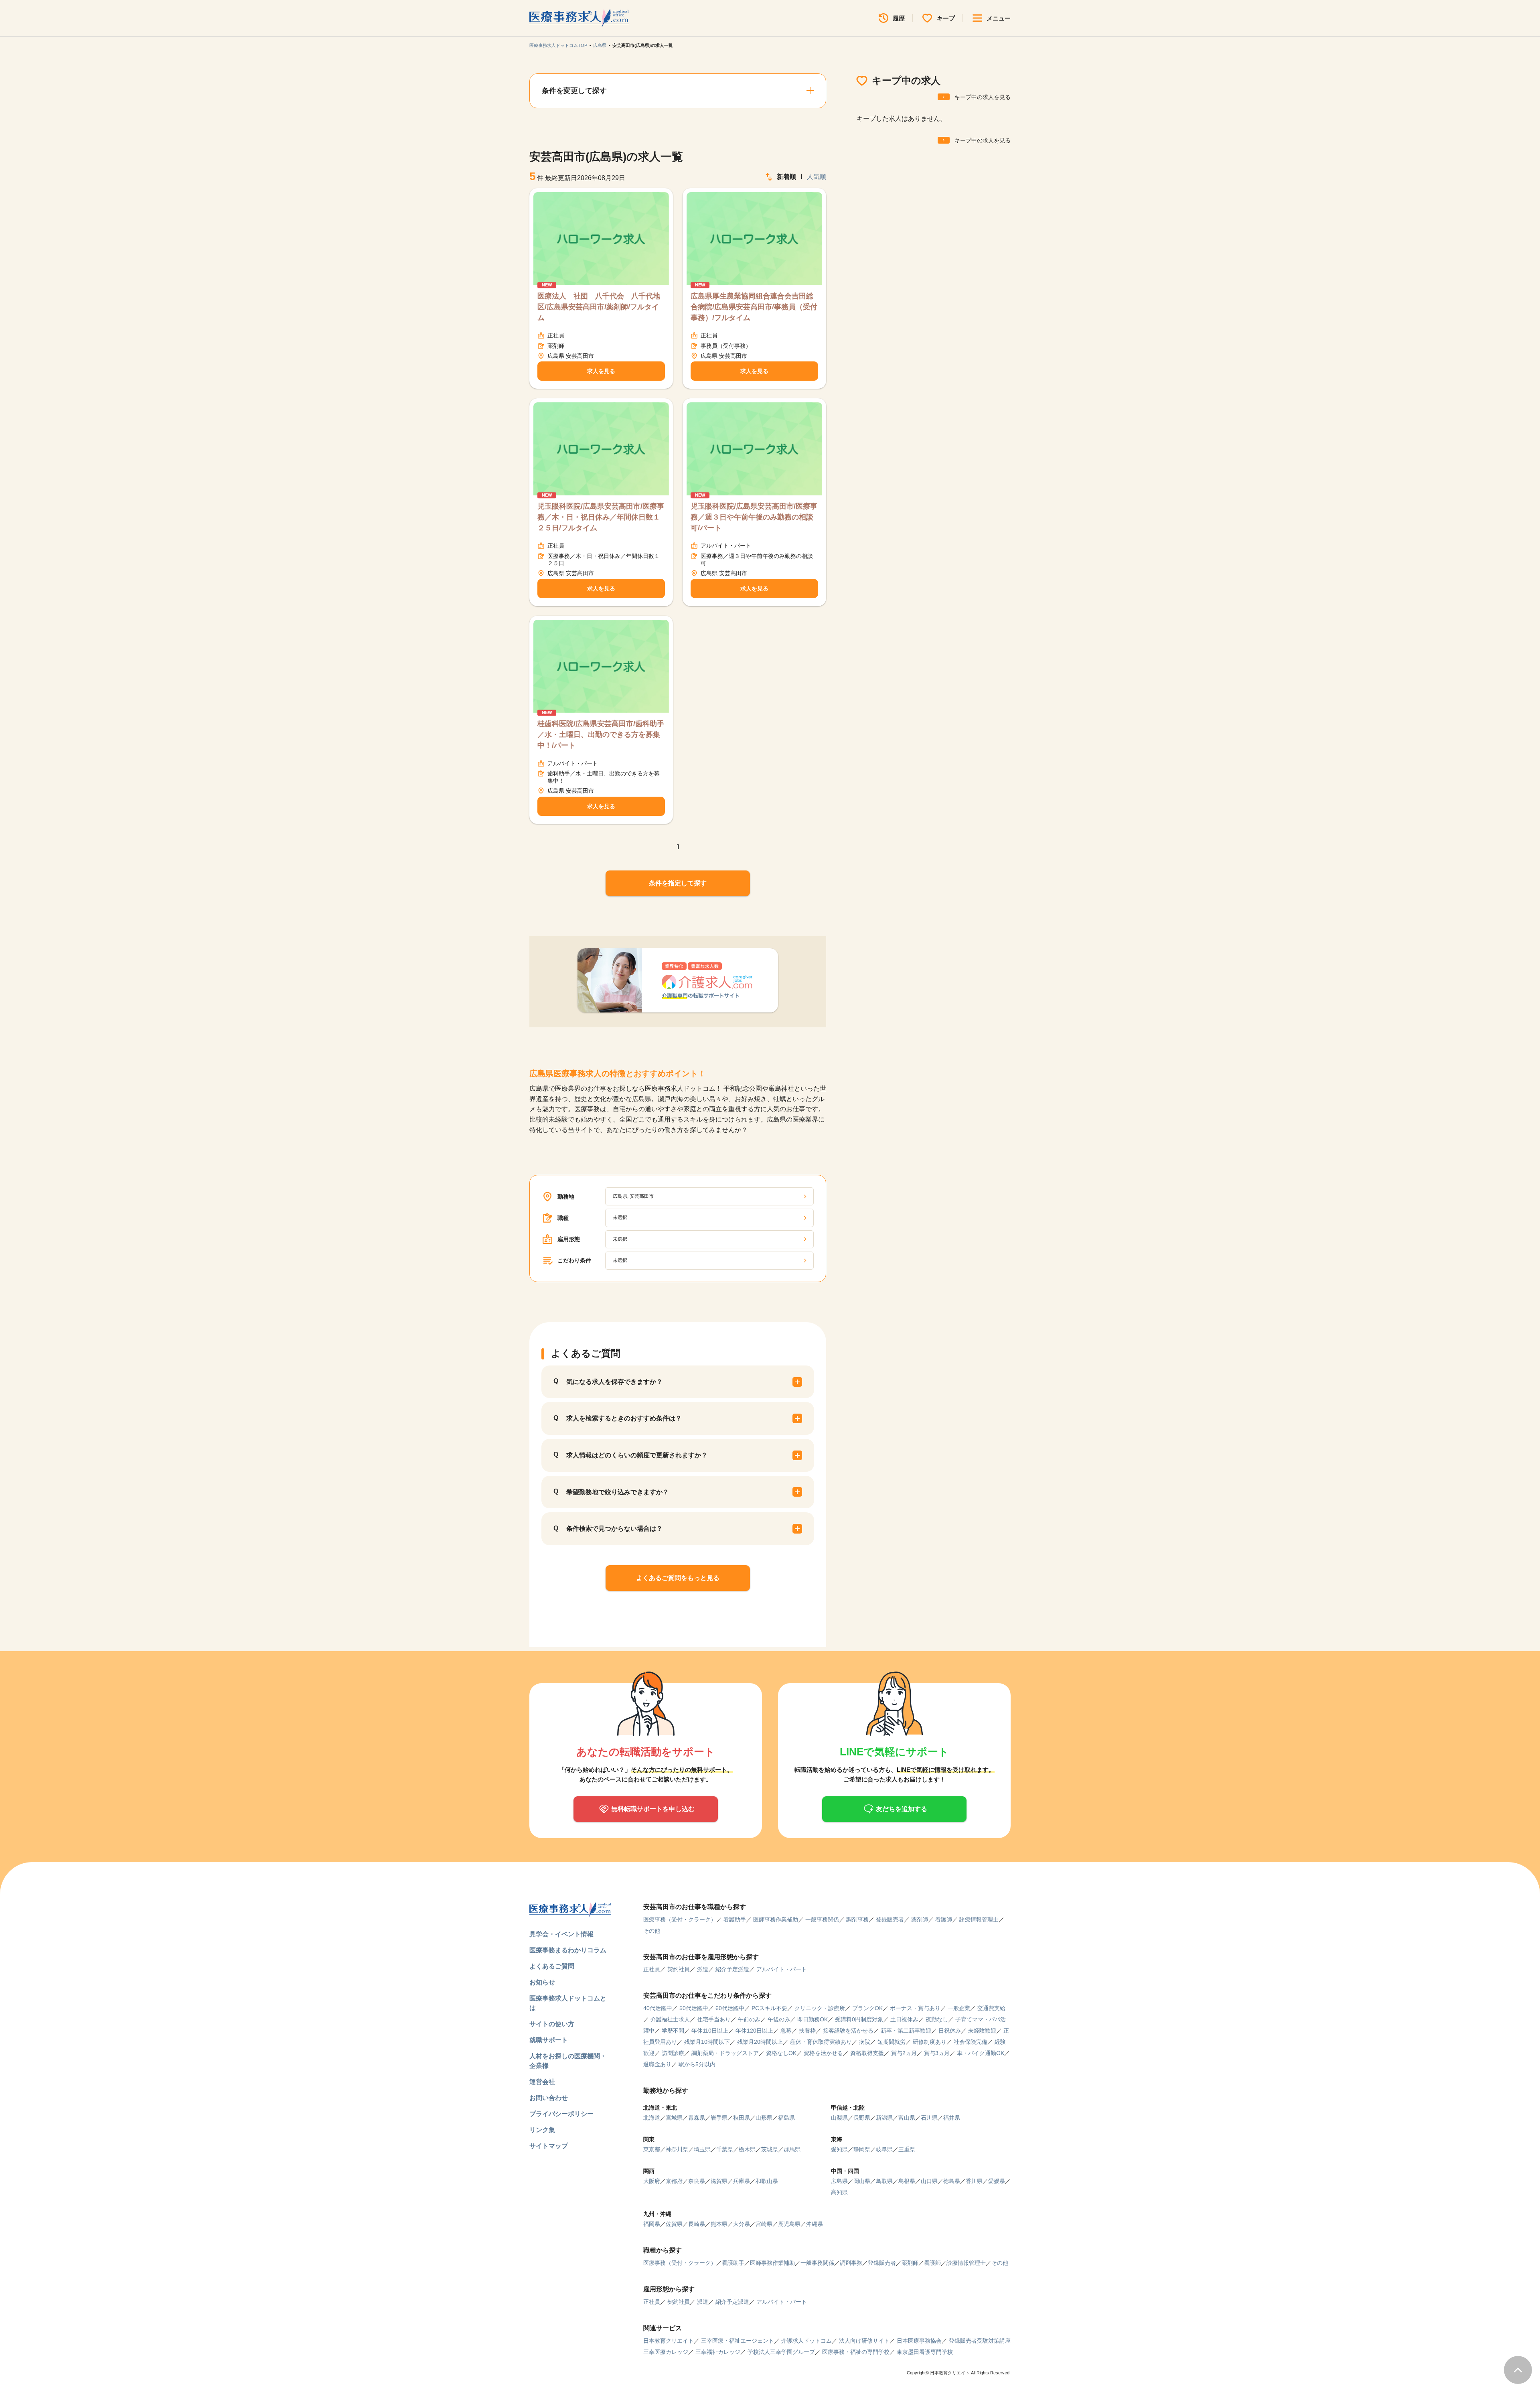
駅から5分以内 (697, 2064)
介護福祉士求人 (670, 2019)
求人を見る (601, 371)
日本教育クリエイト (669, 2341)
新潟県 (884, 2118)
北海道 (652, 2118)
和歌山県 (767, 2181)
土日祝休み (904, 2019)
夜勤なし (937, 2019)
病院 (865, 2042)
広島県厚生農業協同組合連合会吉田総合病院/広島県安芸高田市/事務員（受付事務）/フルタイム (754, 307)
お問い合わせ (549, 2098)
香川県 (974, 2181)
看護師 (944, 1919)
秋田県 (742, 2118)
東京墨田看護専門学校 (925, 2352)
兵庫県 (742, 2181)
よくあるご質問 (552, 1966)
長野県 (862, 2118)
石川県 (929, 2118)
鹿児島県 (789, 2224)
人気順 (817, 177)
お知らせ (542, 1982)
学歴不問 (673, 2031)
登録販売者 (890, 1919)
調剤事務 (857, 1919)
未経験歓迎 (982, 2031)
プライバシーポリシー (561, 2114)
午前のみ (749, 2019)
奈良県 (697, 2181)
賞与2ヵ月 (904, 2053)
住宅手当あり (714, 2019)
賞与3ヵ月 (937, 2053)
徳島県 (952, 2181)
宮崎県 (764, 2224)
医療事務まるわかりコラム (568, 1950)
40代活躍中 (658, 2008)
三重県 (907, 2149)
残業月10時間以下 (707, 2042)
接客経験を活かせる (848, 2031)
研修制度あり (930, 2042)
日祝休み (950, 2031)
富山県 (907, 2118)
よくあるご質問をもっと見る (678, 1578)
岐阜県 (884, 2149)
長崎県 (697, 2224)
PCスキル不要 (769, 2008)
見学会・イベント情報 (561, 1934)
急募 (786, 2031)
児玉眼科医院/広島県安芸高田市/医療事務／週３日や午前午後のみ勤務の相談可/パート (754, 517)
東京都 (652, 2149)
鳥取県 (884, 2181)
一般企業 (959, 2008)
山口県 (929, 2181)
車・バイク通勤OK (981, 2053)
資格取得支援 (867, 2053)
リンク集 (542, 2130)
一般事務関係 (822, 1919)
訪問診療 (673, 2053)
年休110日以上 (710, 2031)
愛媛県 (997, 2181)
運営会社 (542, 2082)
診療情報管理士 (979, 1919)
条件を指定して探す (678, 883)
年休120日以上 (754, 2031)
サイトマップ (549, 2146)
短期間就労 (892, 2042)
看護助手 (735, 1919)
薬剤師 (920, 1919)
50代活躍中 (694, 2008)
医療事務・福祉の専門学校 (856, 2352)
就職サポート (549, 2040)
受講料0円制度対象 (859, 2019)
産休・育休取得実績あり (821, 2042)
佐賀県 (674, 2224)
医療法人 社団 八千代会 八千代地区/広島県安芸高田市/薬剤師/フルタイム (599, 307)
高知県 (839, 2192)
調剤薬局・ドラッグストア (725, 2053)
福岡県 (652, 2224)
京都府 (674, 2181)
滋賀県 (719, 2181)
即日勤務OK (813, 2019)
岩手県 (719, 2118)
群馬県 (792, 2149)
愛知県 (839, 2149)
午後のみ (779, 2019)
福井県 (952, 2118)
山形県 (764, 2118)
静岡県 (862, 2149)
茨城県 (770, 2149)
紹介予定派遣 (732, 1969)
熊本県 (719, 2224)
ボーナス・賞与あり (915, 2008)
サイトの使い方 (552, 2024)
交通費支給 (991, 2008)
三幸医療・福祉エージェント (738, 2341)
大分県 (742, 2224)
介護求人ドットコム (806, 2341)
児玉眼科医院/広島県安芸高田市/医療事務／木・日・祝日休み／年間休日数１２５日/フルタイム (601, 517)
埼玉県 (702, 2149)
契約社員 (679, 1969)
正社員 (652, 1969)
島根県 (907, 2181)
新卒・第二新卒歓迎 (906, 2031)
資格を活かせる (823, 2053)
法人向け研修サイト (864, 2341)
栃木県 (747, 2149)
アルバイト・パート (782, 1969)
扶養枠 (807, 2031)
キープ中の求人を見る (983, 97)
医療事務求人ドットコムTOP (558, 45)
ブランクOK (867, 2008)
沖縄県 (815, 2224)
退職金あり (657, 2064)
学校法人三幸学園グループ (781, 2352)
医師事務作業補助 (776, 1919)
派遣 (703, 1969)
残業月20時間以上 (760, 2042)
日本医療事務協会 (919, 2341)
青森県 (697, 2118)
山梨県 (839, 2118)
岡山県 (862, 2181)
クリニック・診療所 (820, 2008)
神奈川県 (677, 2149)
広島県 (600, 45)
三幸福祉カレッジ (718, 2352)
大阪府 (652, 2181)
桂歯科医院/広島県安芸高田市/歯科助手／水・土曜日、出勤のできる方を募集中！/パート (601, 734)
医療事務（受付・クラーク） (680, 1919)
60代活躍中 (730, 2008)
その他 (652, 1931)
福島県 (786, 2118)
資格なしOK (781, 2053)
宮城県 (674, 2118)
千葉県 (725, 2149)
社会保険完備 (971, 2042)
